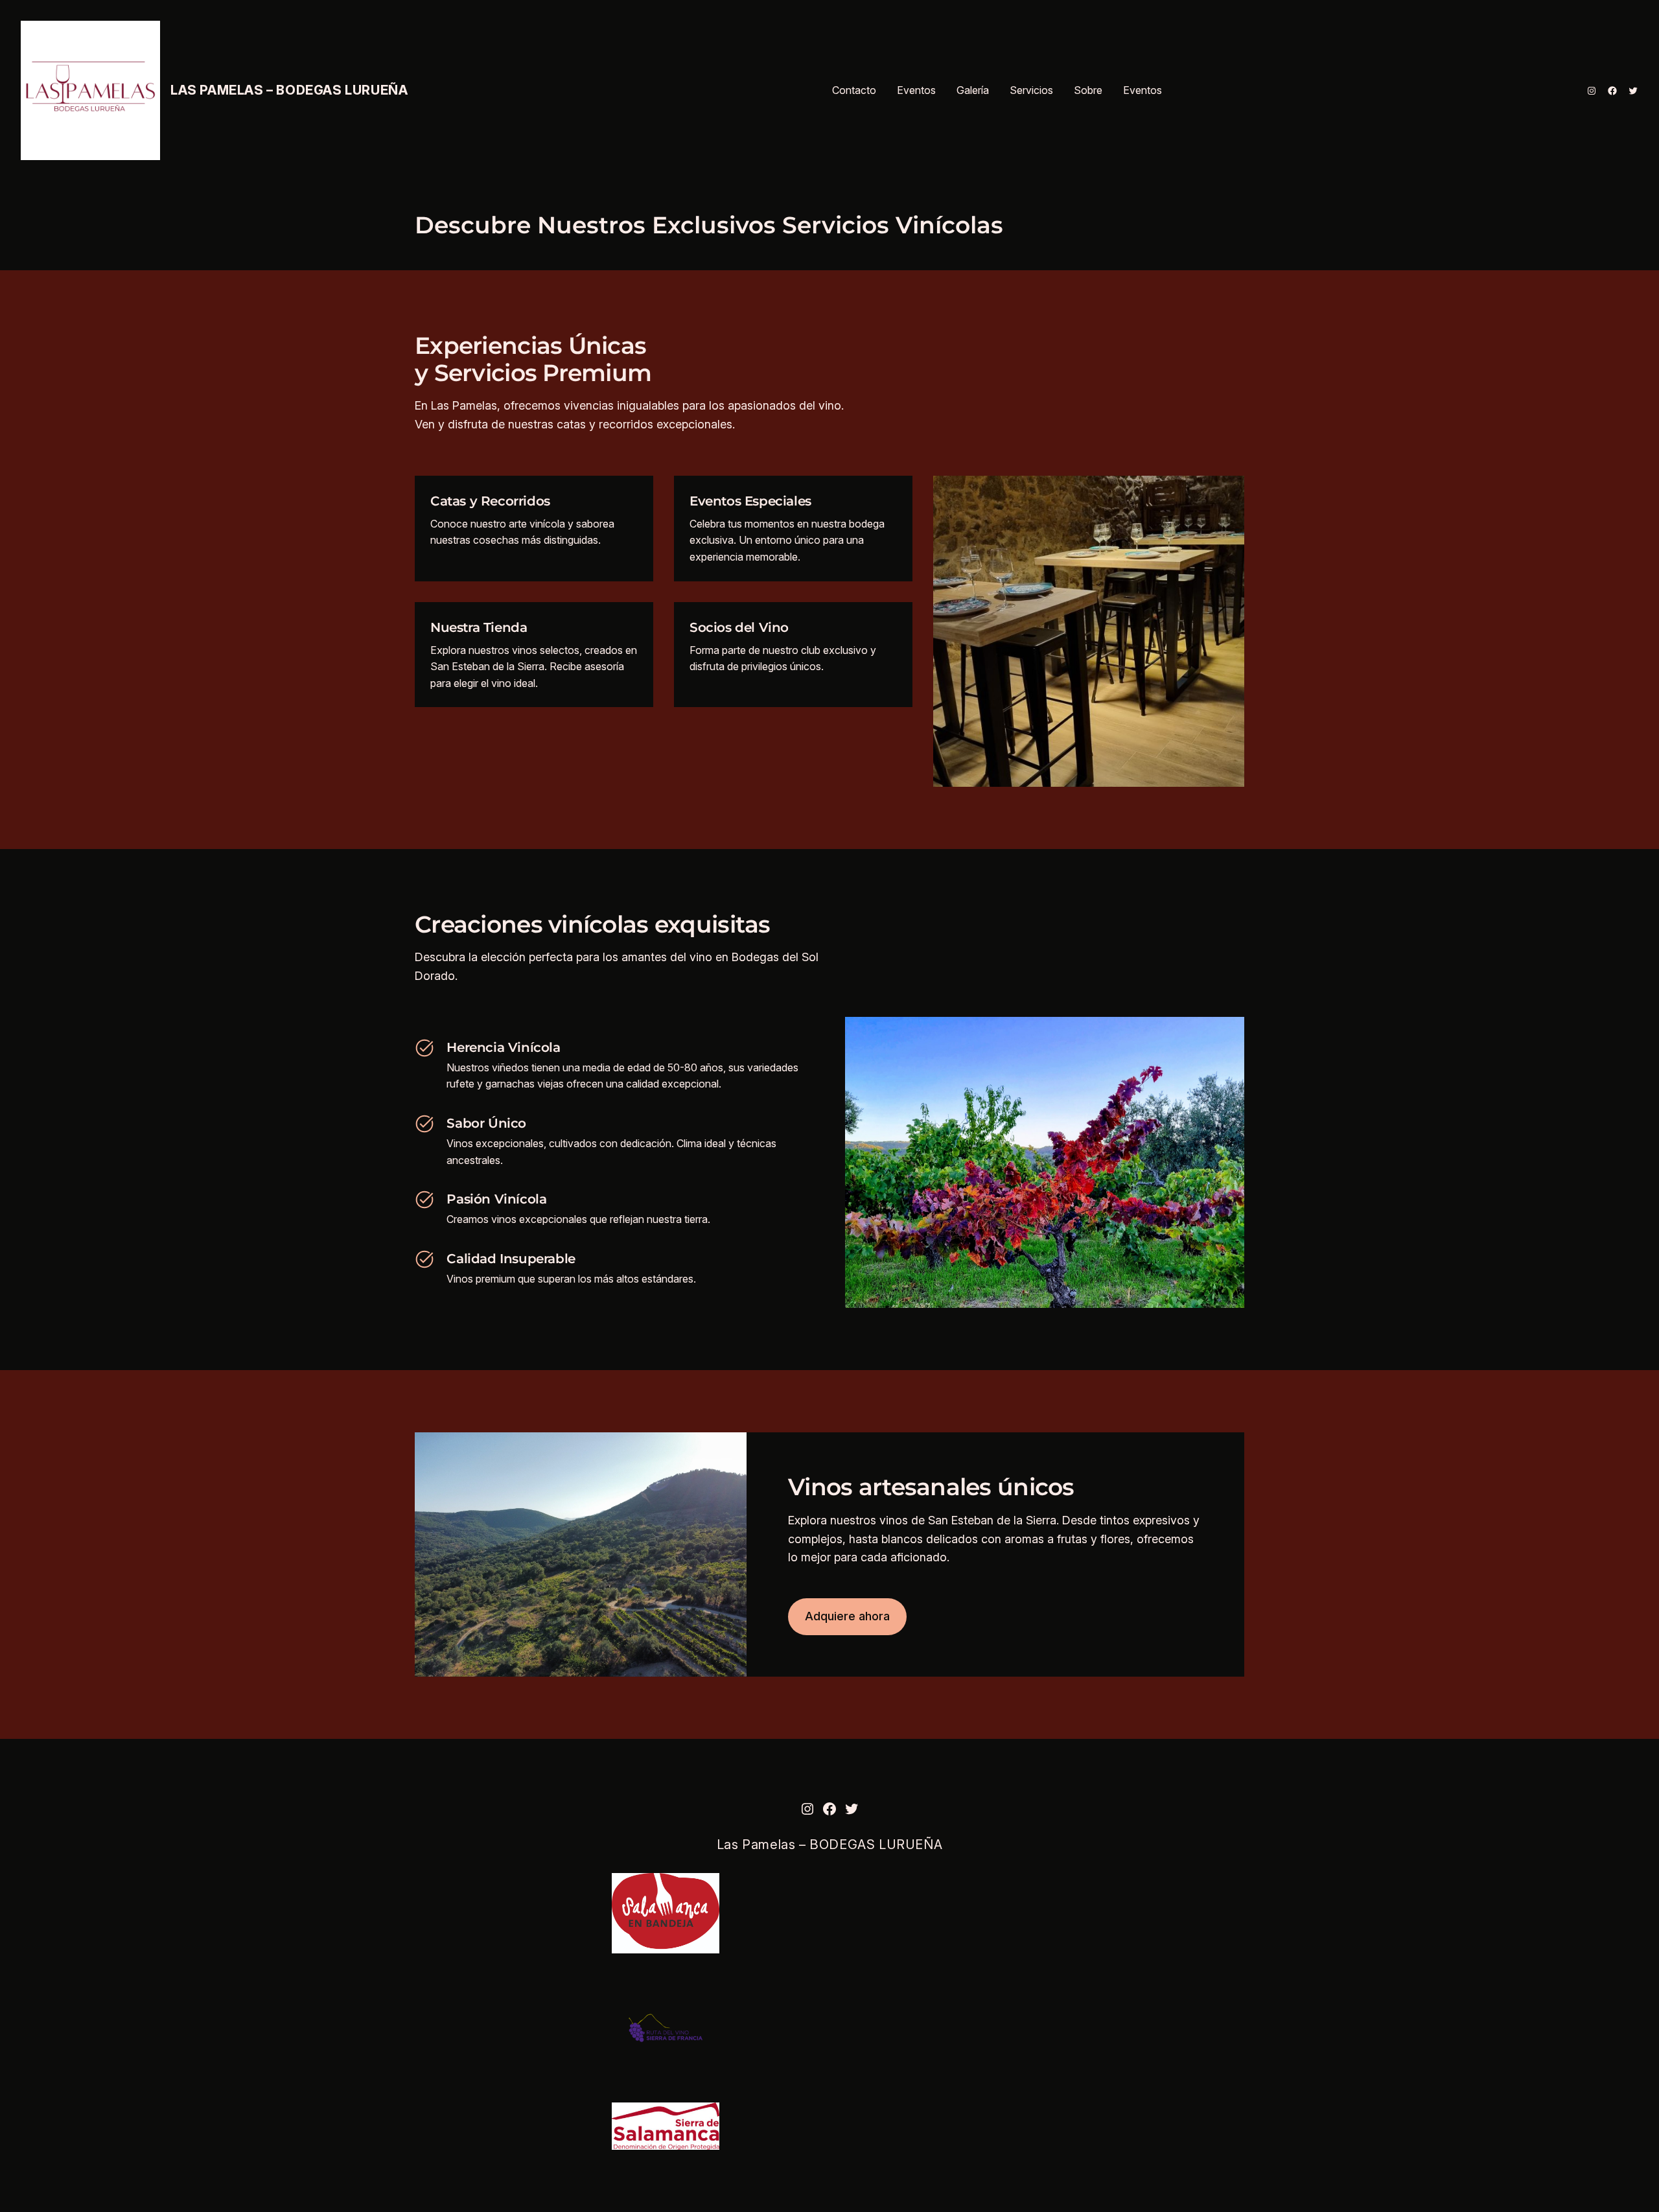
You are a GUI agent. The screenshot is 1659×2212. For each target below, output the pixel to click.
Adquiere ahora (847, 1616)
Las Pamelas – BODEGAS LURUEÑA (289, 90)
